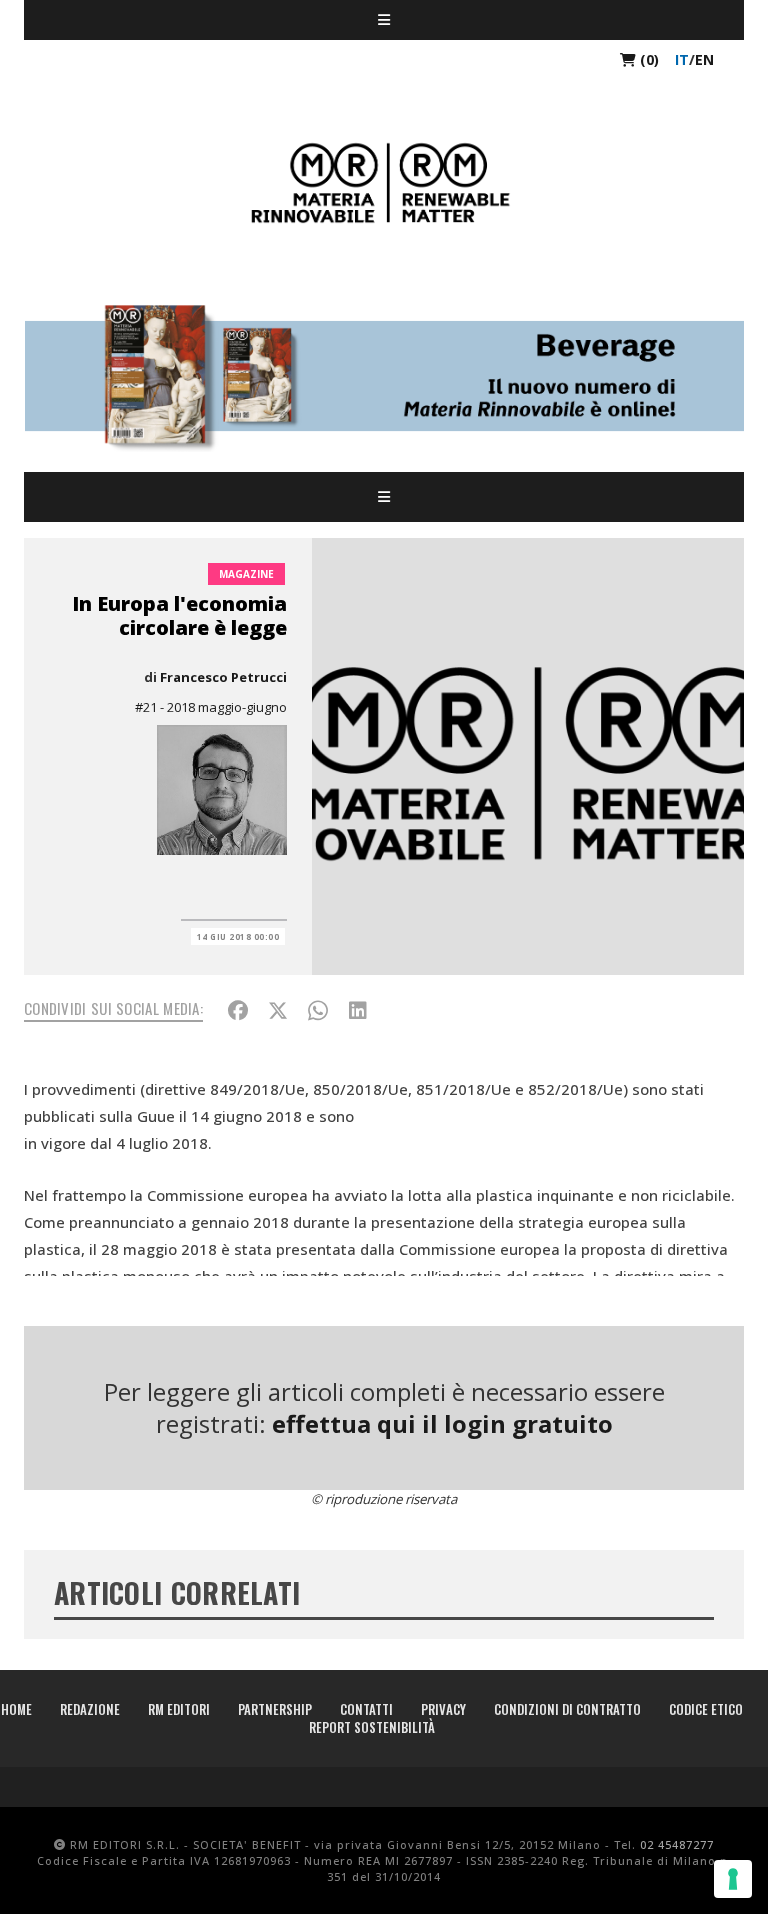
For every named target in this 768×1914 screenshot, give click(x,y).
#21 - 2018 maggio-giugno (211, 707)
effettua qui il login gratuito (442, 1423)
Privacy (443, 1709)
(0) (647, 59)
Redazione (90, 1709)
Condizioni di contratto (567, 1709)
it (682, 59)
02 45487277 (677, 1844)
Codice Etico (706, 1709)
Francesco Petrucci (223, 677)
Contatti (366, 1709)
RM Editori (179, 1709)
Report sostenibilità (372, 1727)
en (704, 59)
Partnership (275, 1709)
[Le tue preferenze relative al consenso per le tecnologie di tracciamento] (733, 1879)
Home (16, 1709)
